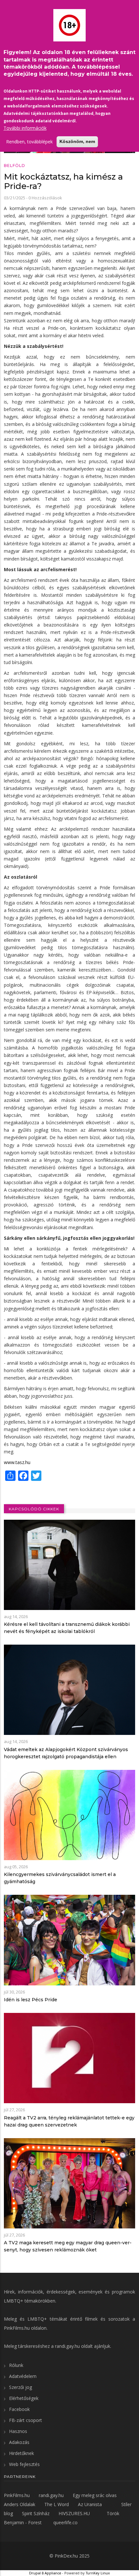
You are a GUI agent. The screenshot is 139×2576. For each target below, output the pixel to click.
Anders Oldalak (20, 2504)
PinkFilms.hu (17, 2328)
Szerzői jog (21, 2387)
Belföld (15, 166)
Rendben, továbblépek (29, 142)
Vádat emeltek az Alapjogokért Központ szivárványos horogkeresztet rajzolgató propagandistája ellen (66, 1753)
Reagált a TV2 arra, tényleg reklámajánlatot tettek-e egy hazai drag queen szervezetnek (69, 2121)
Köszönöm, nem (77, 141)
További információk (25, 128)
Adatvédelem (23, 2376)
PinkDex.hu (66, 2556)
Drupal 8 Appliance (45, 2573)
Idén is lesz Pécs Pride (31, 2000)
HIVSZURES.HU (74, 2513)
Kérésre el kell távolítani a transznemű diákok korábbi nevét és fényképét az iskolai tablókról (67, 1628)
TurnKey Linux (98, 2573)
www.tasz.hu (17, 1462)
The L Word (57, 2504)
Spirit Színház (36, 2513)
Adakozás (19, 2442)
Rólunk (16, 2365)
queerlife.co (65, 2522)
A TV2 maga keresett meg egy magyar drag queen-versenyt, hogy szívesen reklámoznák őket (68, 2246)
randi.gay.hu (67, 2346)
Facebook (19, 2409)
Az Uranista (90, 2504)
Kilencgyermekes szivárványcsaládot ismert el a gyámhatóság (60, 1878)
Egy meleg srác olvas (95, 2495)
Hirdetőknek (21, 2453)
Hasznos (18, 2431)
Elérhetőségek (24, 2398)
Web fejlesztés (24, 2464)
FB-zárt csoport (26, 2420)
